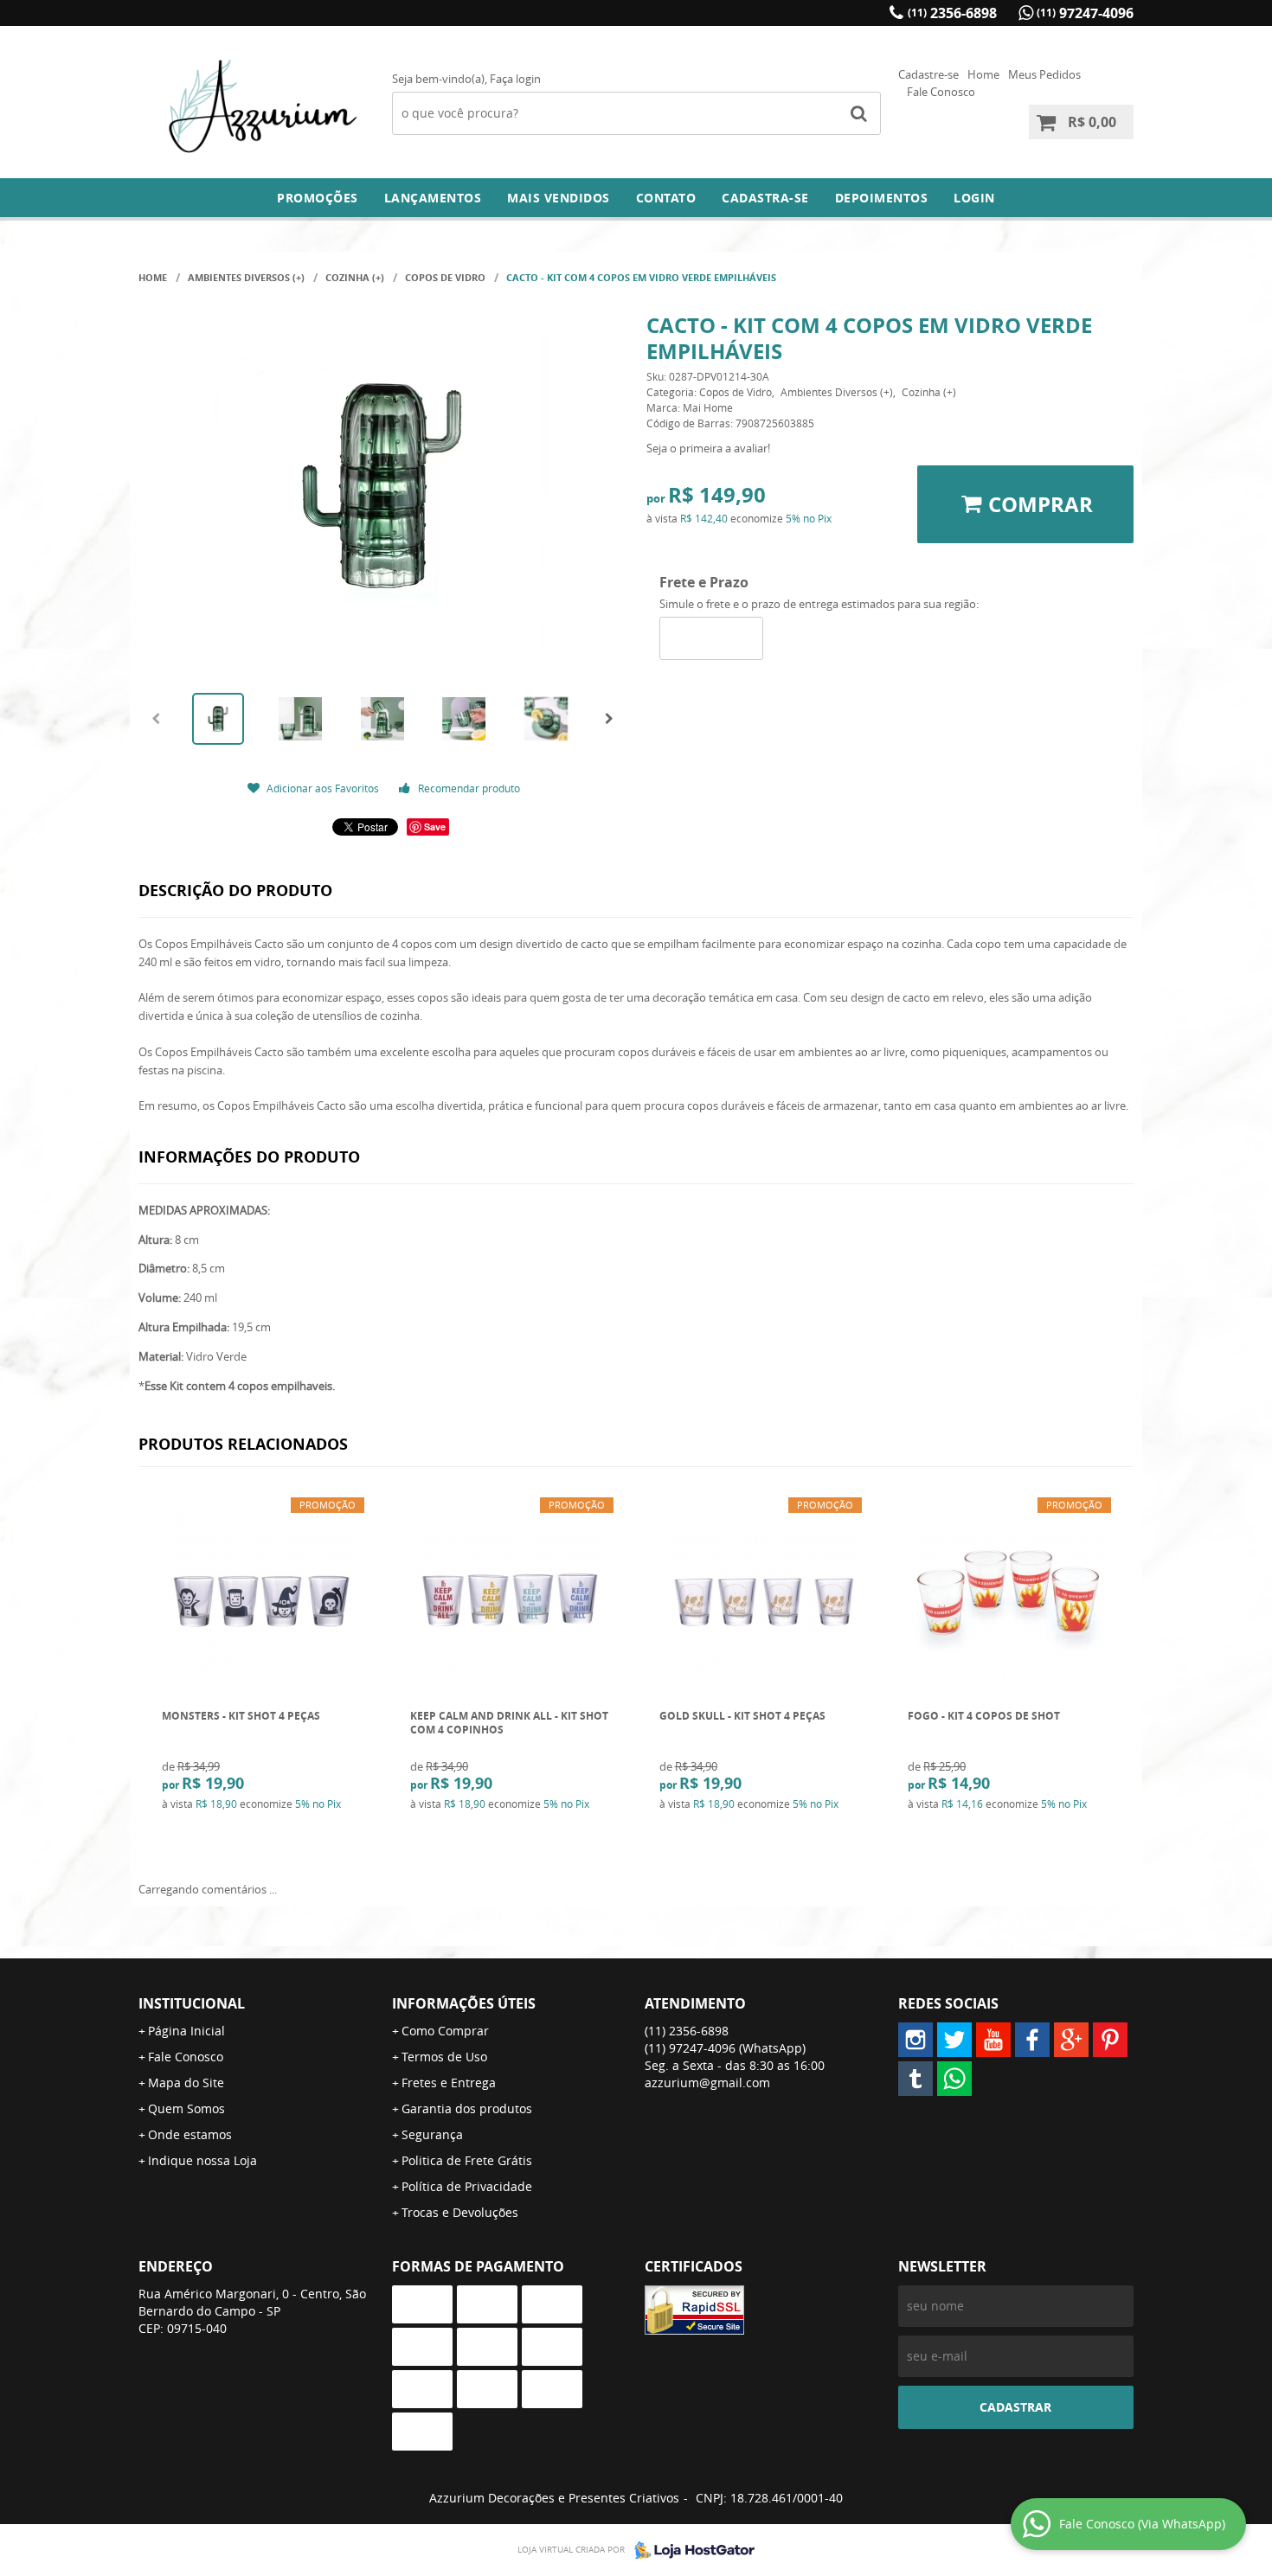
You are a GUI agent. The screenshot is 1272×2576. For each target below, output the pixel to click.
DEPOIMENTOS (882, 198)
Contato (666, 198)
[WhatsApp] (954, 2079)
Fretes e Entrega (449, 2083)
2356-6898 (952, 13)
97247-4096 (1085, 13)
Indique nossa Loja (202, 2160)
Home (983, 74)
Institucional (192, 2003)
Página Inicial (186, 2031)
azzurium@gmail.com (707, 2083)
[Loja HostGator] (690, 2550)
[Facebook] (1032, 2040)
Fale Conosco (941, 92)
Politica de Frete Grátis (467, 2160)
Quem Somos (186, 2108)
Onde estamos (190, 2134)
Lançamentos (433, 198)
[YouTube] (993, 2040)
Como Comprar (445, 2031)
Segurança (432, 2134)
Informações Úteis (464, 2003)
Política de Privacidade (467, 2186)
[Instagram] (915, 2040)
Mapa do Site (186, 2083)
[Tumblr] (915, 2079)
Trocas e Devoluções (460, 2212)
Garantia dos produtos (467, 2108)
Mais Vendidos (559, 198)
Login (974, 198)
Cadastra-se (765, 198)
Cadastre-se (928, 74)
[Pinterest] (1110, 2040)
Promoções (318, 198)
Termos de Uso (444, 2057)
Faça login (515, 79)
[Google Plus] (1071, 2040)
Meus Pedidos (1044, 74)
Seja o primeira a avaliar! (708, 448)
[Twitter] (954, 2040)
